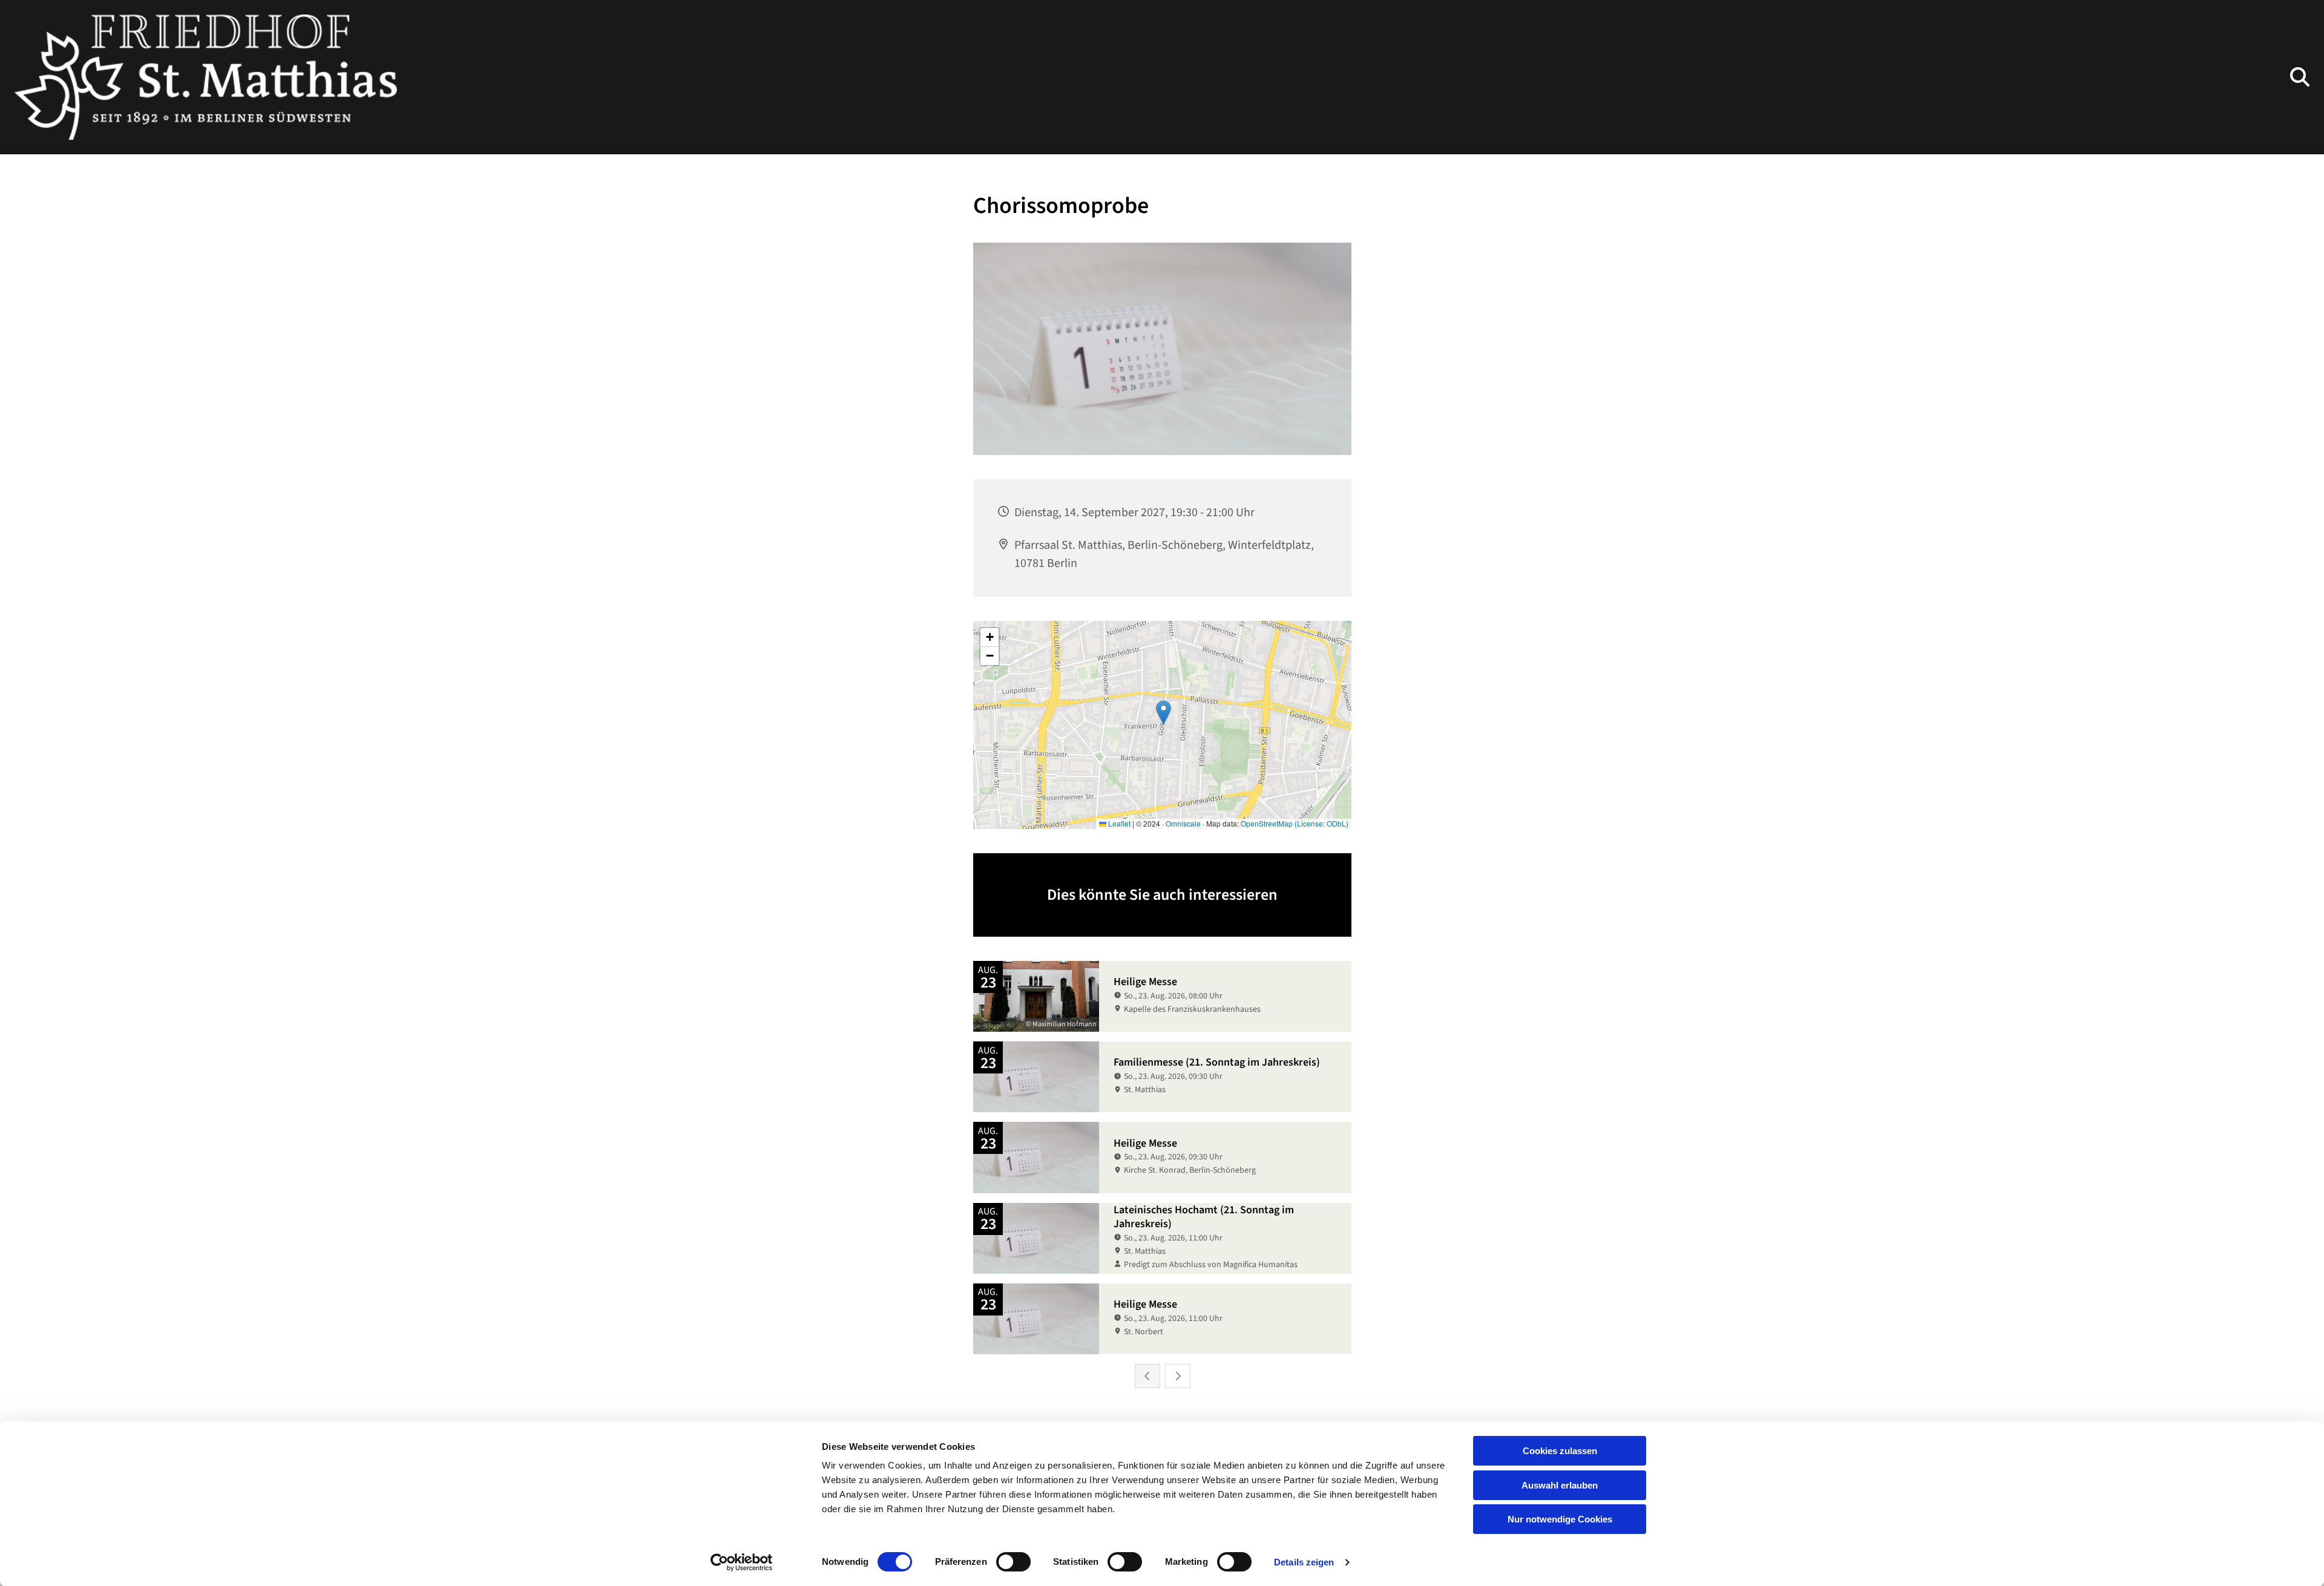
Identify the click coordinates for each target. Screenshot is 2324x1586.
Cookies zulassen (1560, 1451)
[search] (2300, 77)
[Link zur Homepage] (206, 77)
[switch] (1013, 1562)
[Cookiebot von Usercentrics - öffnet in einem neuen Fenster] (742, 1562)
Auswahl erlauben (1560, 1485)
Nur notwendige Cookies (1560, 1519)
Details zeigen (1304, 1562)
